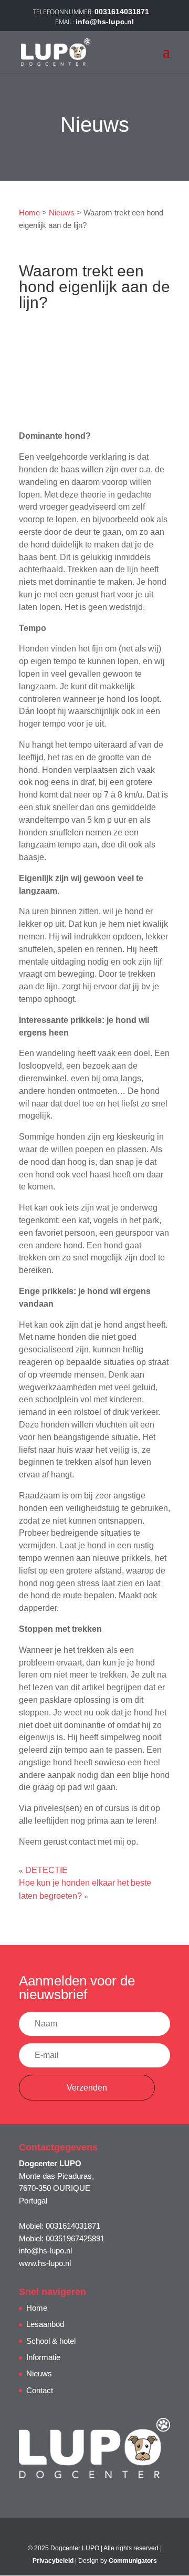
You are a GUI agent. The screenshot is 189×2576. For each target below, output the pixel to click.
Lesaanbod (45, 2324)
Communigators (133, 2561)
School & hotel (51, 2341)
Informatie (43, 2357)
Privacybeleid (53, 2561)
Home (29, 213)
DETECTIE (46, 1870)
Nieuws (62, 213)
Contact (40, 2390)
